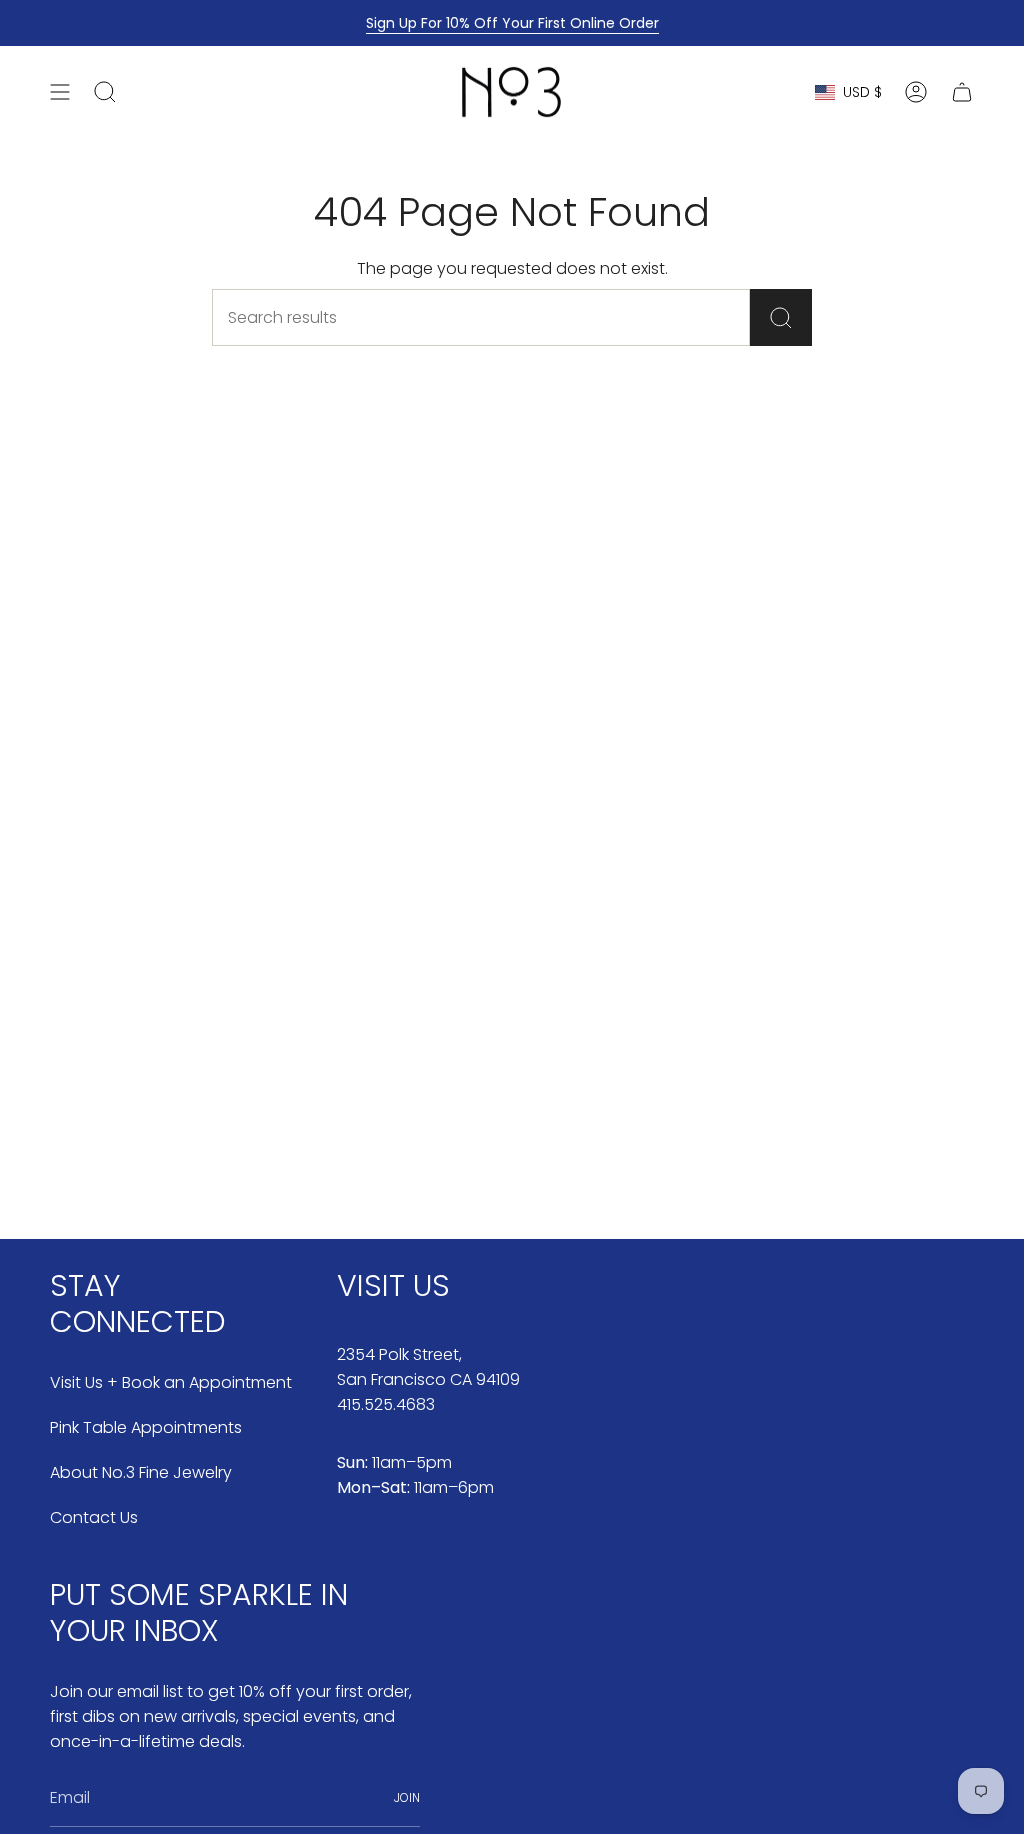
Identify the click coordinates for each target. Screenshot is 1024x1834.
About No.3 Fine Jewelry (141, 1472)
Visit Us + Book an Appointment (171, 1382)
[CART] (962, 92)
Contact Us (94, 1517)
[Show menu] (60, 92)
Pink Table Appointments (146, 1427)
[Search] (781, 317)
